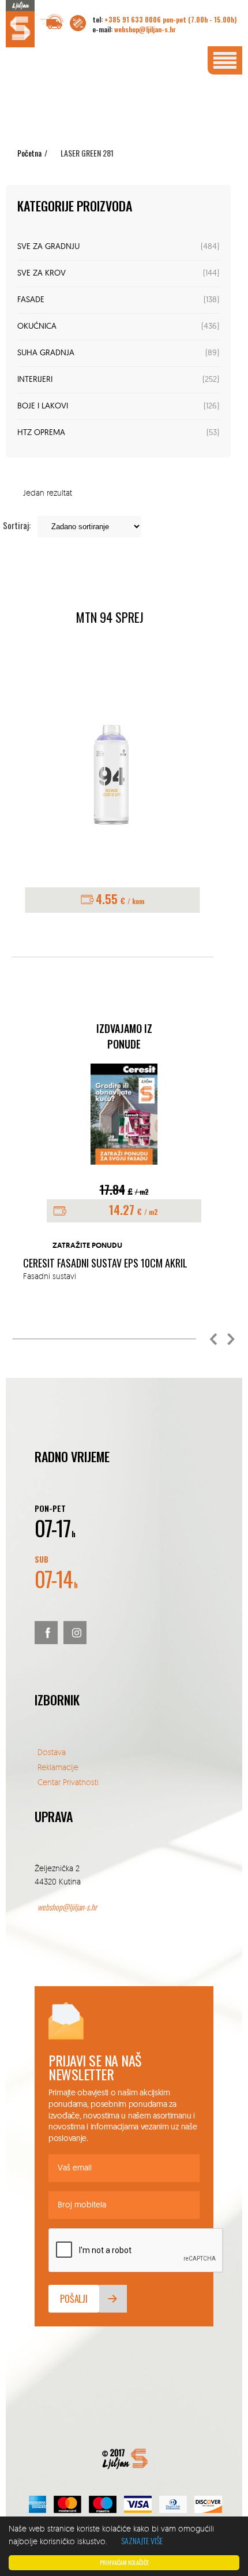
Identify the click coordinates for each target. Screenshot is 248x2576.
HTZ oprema (41, 433)
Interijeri (35, 380)
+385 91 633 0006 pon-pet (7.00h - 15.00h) (170, 19)
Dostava (52, 1752)
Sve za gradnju (48, 247)
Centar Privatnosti (68, 1782)
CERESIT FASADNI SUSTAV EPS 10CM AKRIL (105, 1263)
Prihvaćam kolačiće (124, 2562)
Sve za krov (42, 274)
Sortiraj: (17, 525)
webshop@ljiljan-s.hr (145, 29)
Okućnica (37, 327)
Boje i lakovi (43, 406)
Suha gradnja (46, 353)
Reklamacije (58, 1767)
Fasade (31, 300)
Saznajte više (142, 2540)
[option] (124, 1173)
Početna (29, 153)
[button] (213, 1339)
